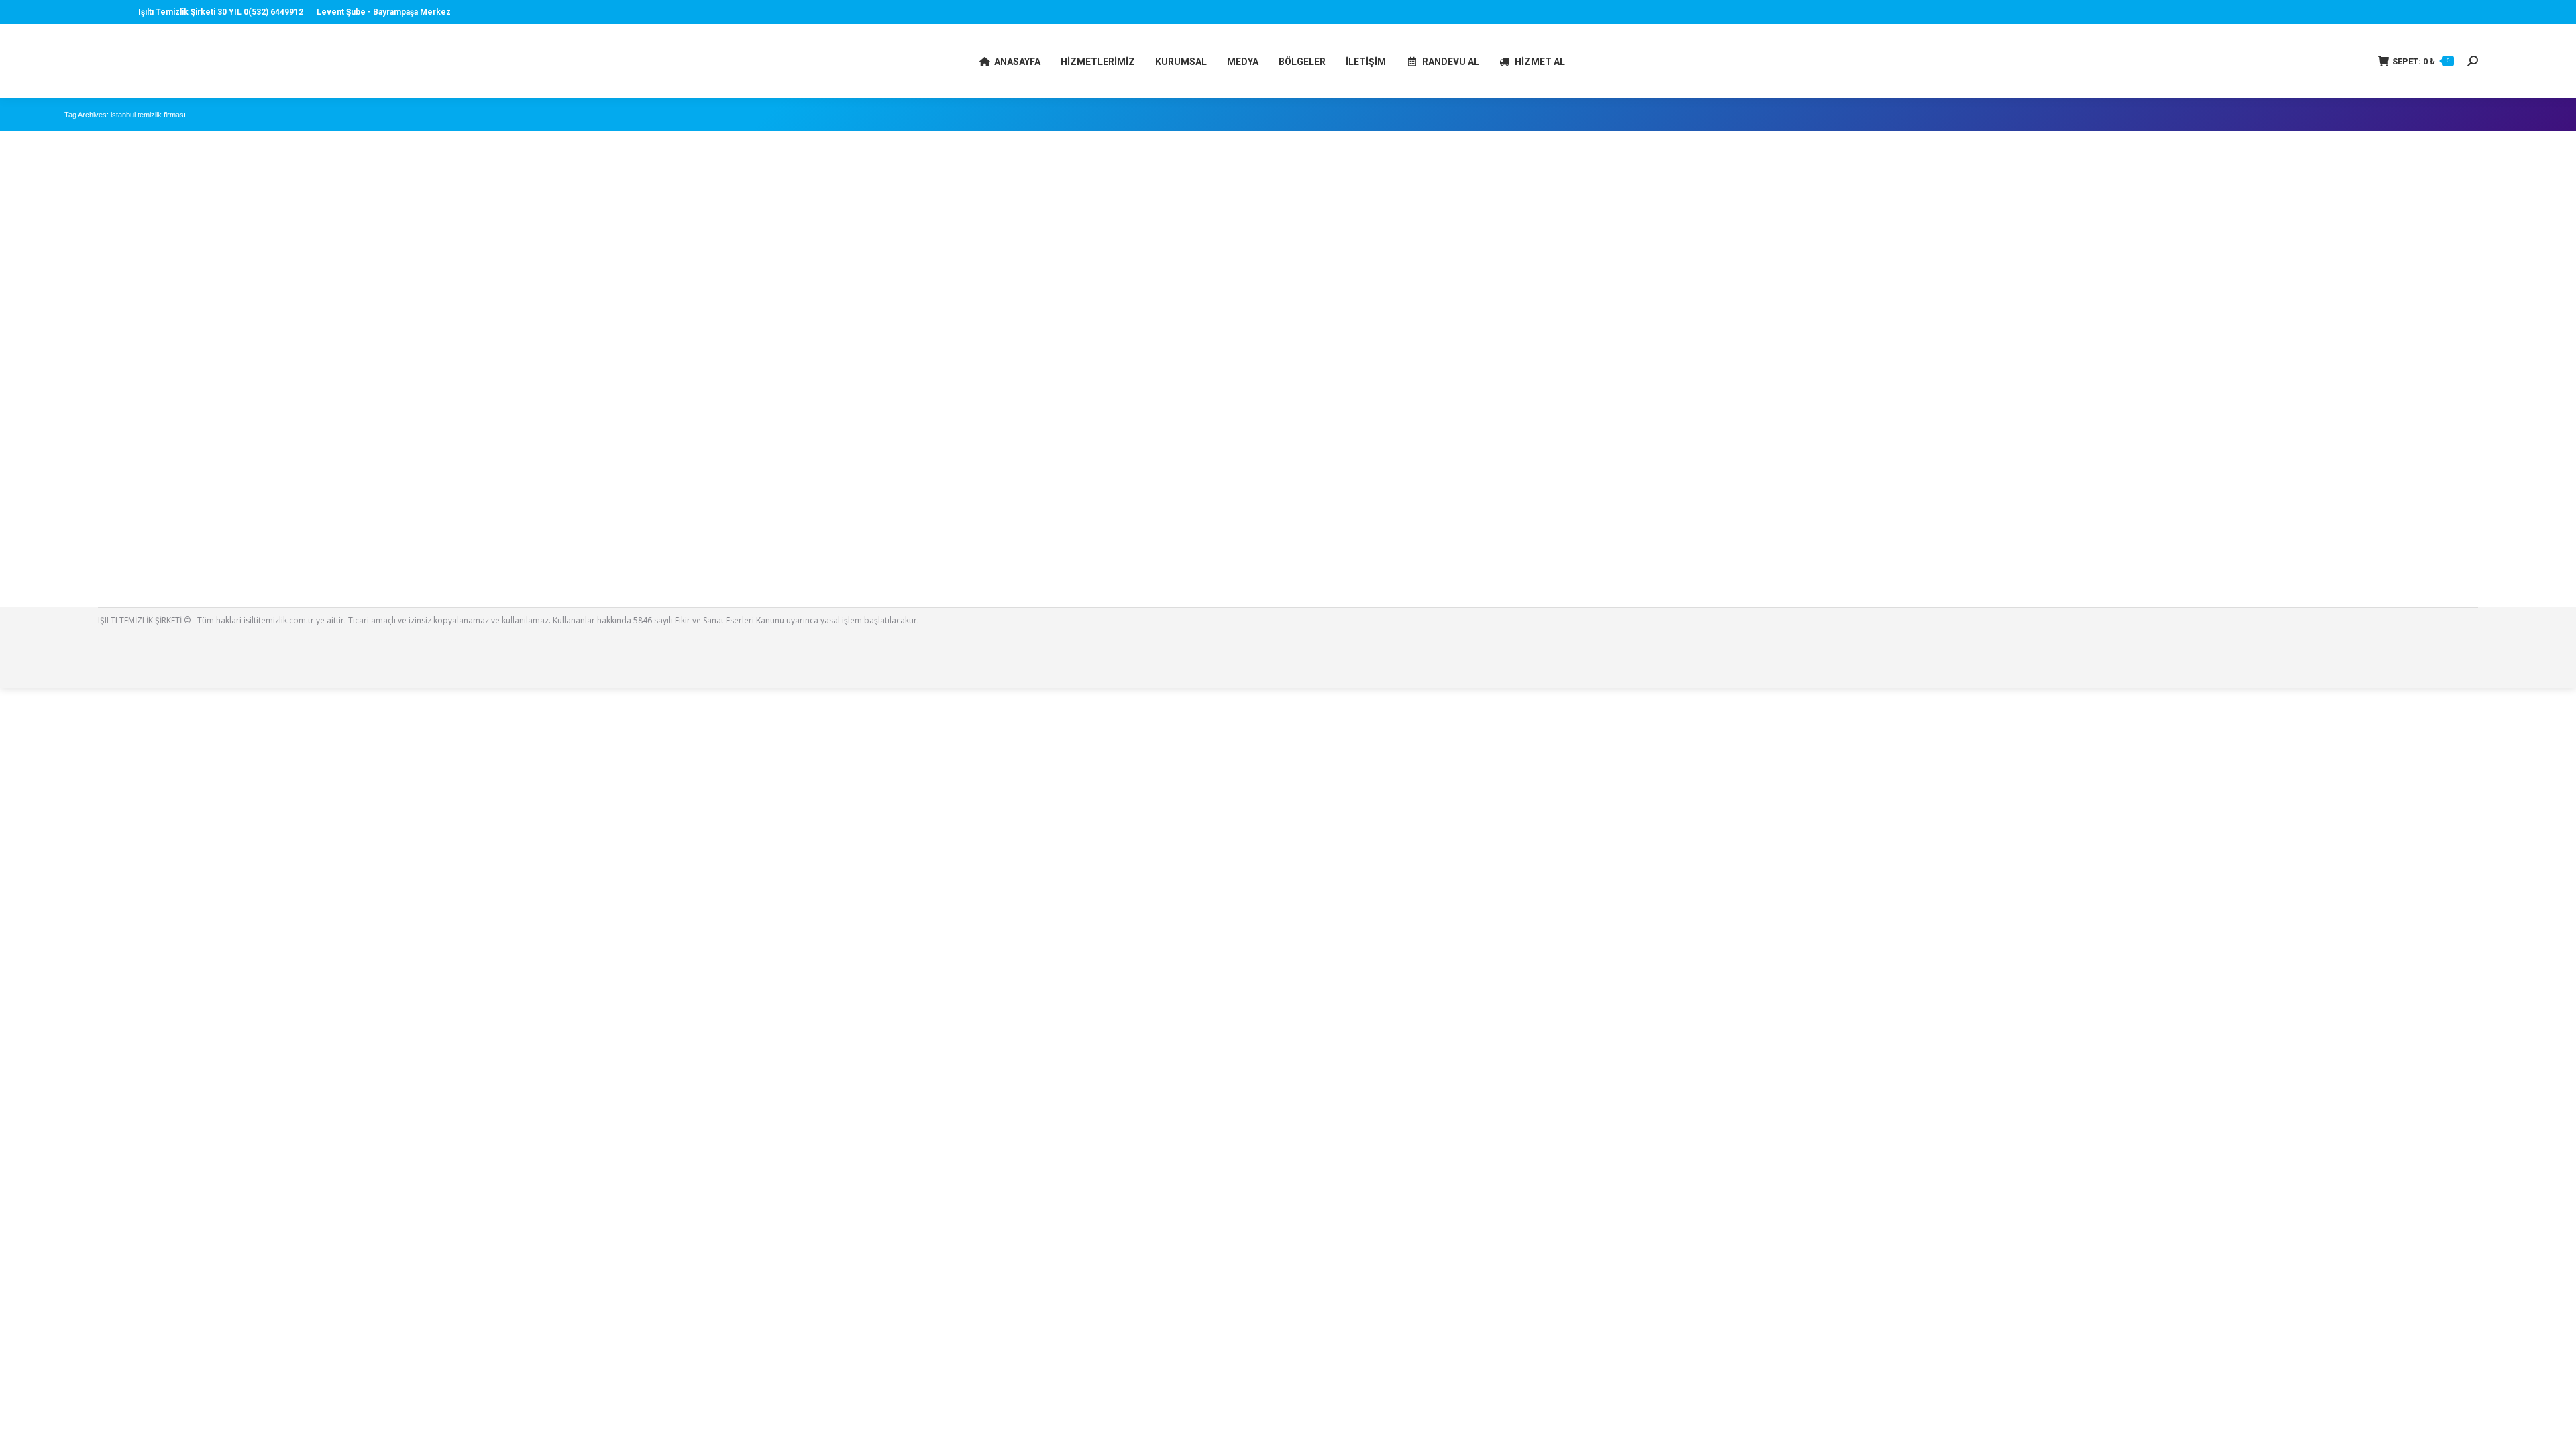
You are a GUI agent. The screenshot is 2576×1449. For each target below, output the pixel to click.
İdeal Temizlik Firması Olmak (135, 550)
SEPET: (2421, 61)
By (153, 569)
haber (93, 569)
